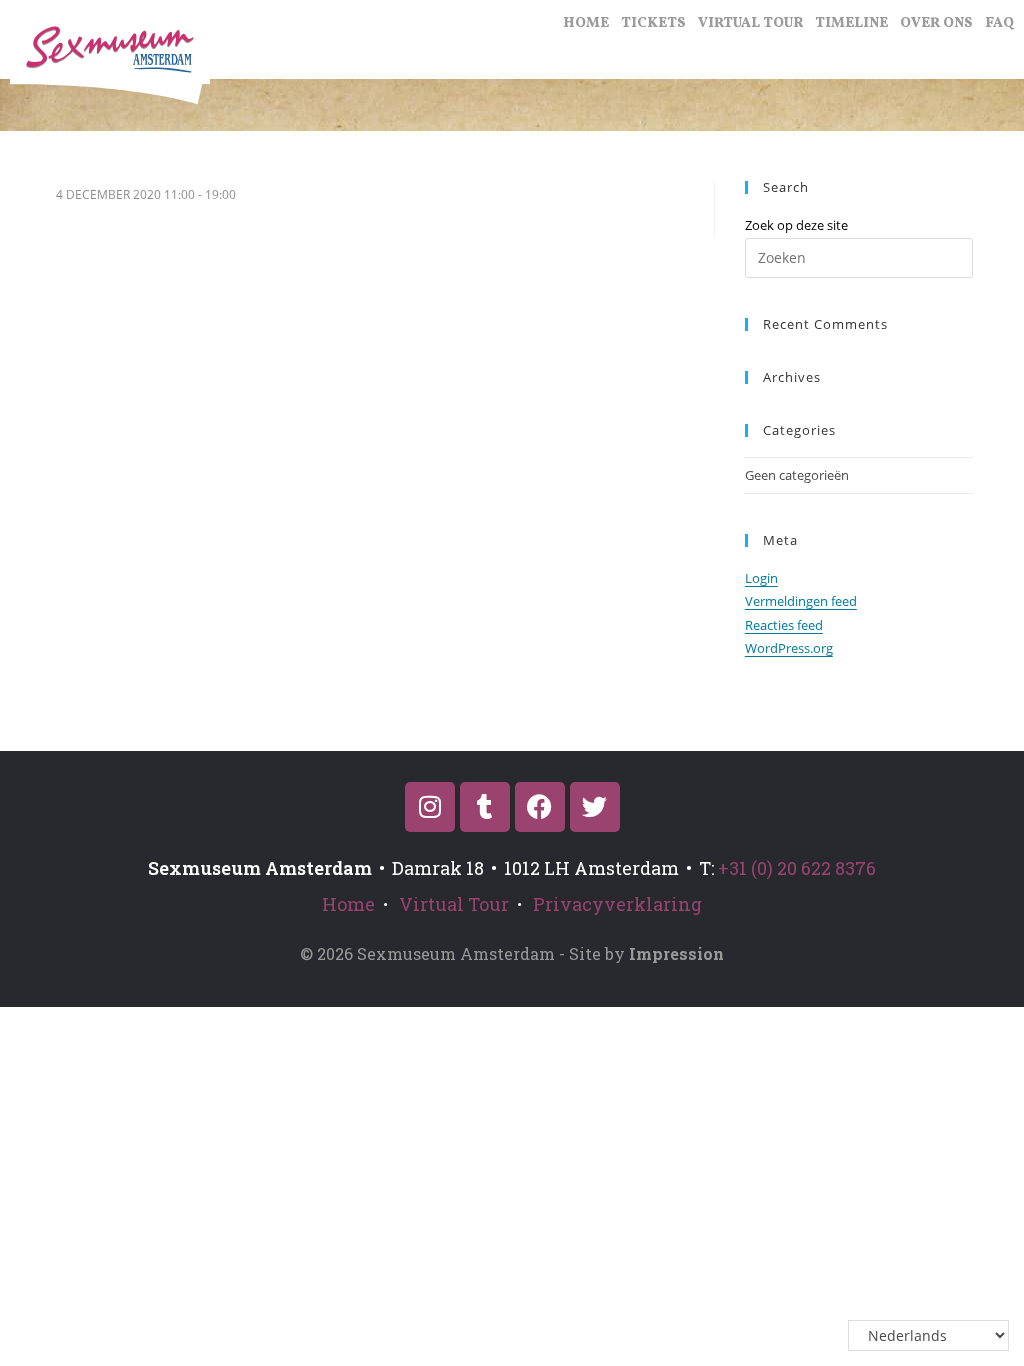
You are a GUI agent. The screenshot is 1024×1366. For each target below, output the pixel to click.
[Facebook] (540, 807)
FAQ (999, 23)
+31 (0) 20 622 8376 (797, 868)
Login (761, 578)
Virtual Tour (750, 23)
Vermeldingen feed (801, 601)
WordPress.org (789, 648)
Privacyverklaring (617, 904)
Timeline (851, 23)
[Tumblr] (485, 807)
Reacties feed (784, 625)
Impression (676, 953)
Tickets (653, 23)
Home (586, 23)
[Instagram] (430, 807)
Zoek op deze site (796, 225)
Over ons (936, 23)
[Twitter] (595, 807)
